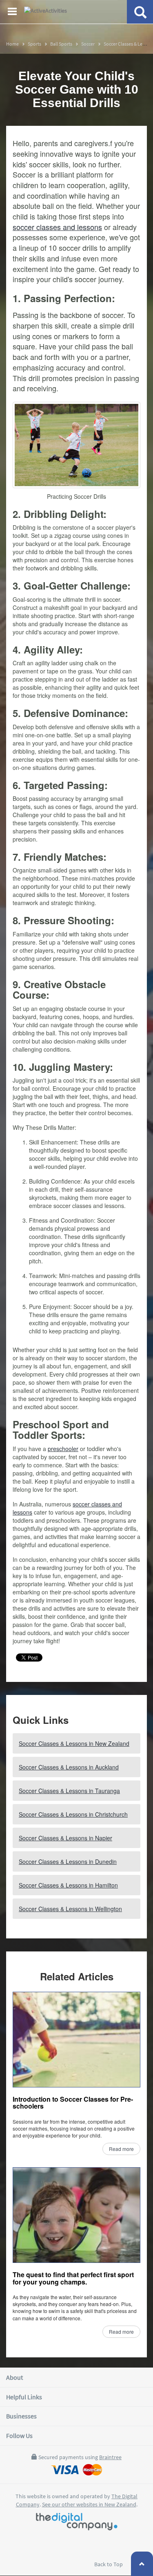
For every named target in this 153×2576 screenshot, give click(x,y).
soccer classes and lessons (57, 227)
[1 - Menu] (13, 13)
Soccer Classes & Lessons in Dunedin (68, 1861)
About (14, 2377)
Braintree (110, 2457)
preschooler (63, 1449)
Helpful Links (24, 2397)
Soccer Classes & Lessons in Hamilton (68, 1885)
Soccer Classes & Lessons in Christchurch (73, 1814)
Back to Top (109, 2564)
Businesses (21, 2416)
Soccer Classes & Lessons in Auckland (69, 1767)
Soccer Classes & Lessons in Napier (65, 1838)
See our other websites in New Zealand (89, 2504)
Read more (121, 2149)
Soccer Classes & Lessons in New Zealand (74, 1743)
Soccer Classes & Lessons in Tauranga (69, 1791)
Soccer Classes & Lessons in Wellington (70, 1909)
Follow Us (19, 2436)
